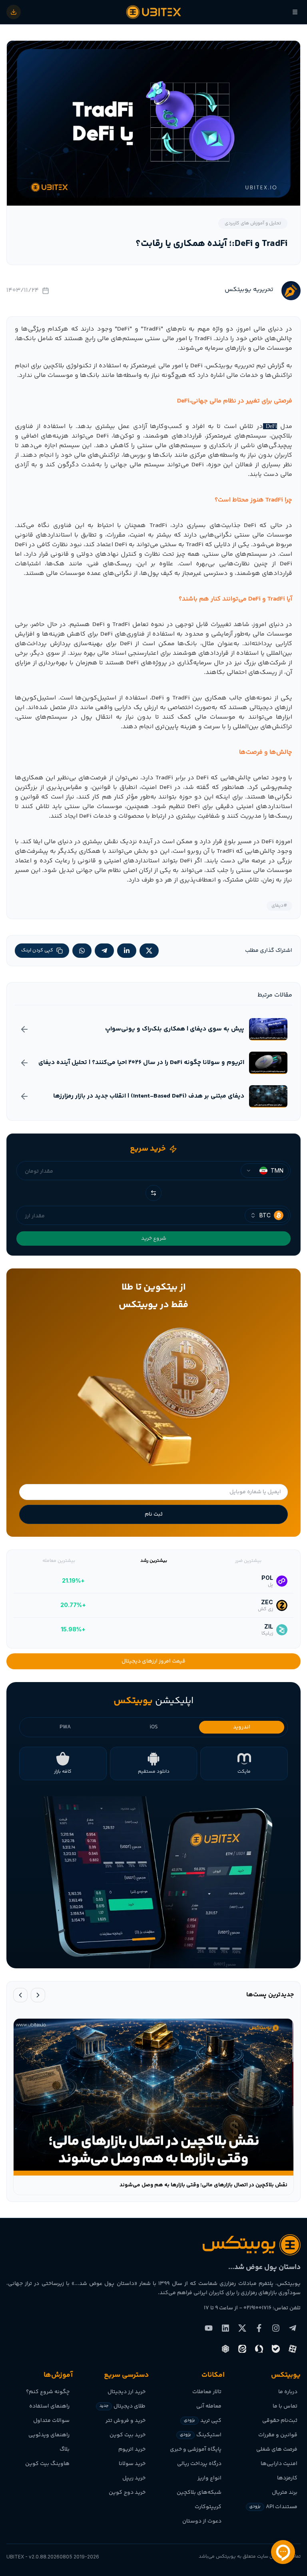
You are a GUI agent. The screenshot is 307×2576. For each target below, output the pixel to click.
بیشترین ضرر (248, 1561)
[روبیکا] (225, 2349)
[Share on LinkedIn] (127, 951)
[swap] (153, 1193)
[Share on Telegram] (104, 951)
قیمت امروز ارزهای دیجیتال (153, 1661)
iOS (154, 1727)
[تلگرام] (293, 2328)
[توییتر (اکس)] (242, 2328)
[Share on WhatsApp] (82, 951)
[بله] (276, 2349)
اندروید (242, 1727)
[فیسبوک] (259, 2328)
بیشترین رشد (154, 1561)
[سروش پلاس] (259, 2349)
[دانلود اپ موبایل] (14, 12)
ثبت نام (154, 1514)
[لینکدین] (225, 2328)
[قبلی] (38, 1995)
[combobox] (265, 1171)
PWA (65, 1727)
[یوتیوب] (209, 2328)
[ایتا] (242, 2349)
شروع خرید (154, 1238)
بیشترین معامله (59, 1561)
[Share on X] (149, 951)
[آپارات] (293, 2349)
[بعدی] (20, 1995)
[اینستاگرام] (276, 2328)
